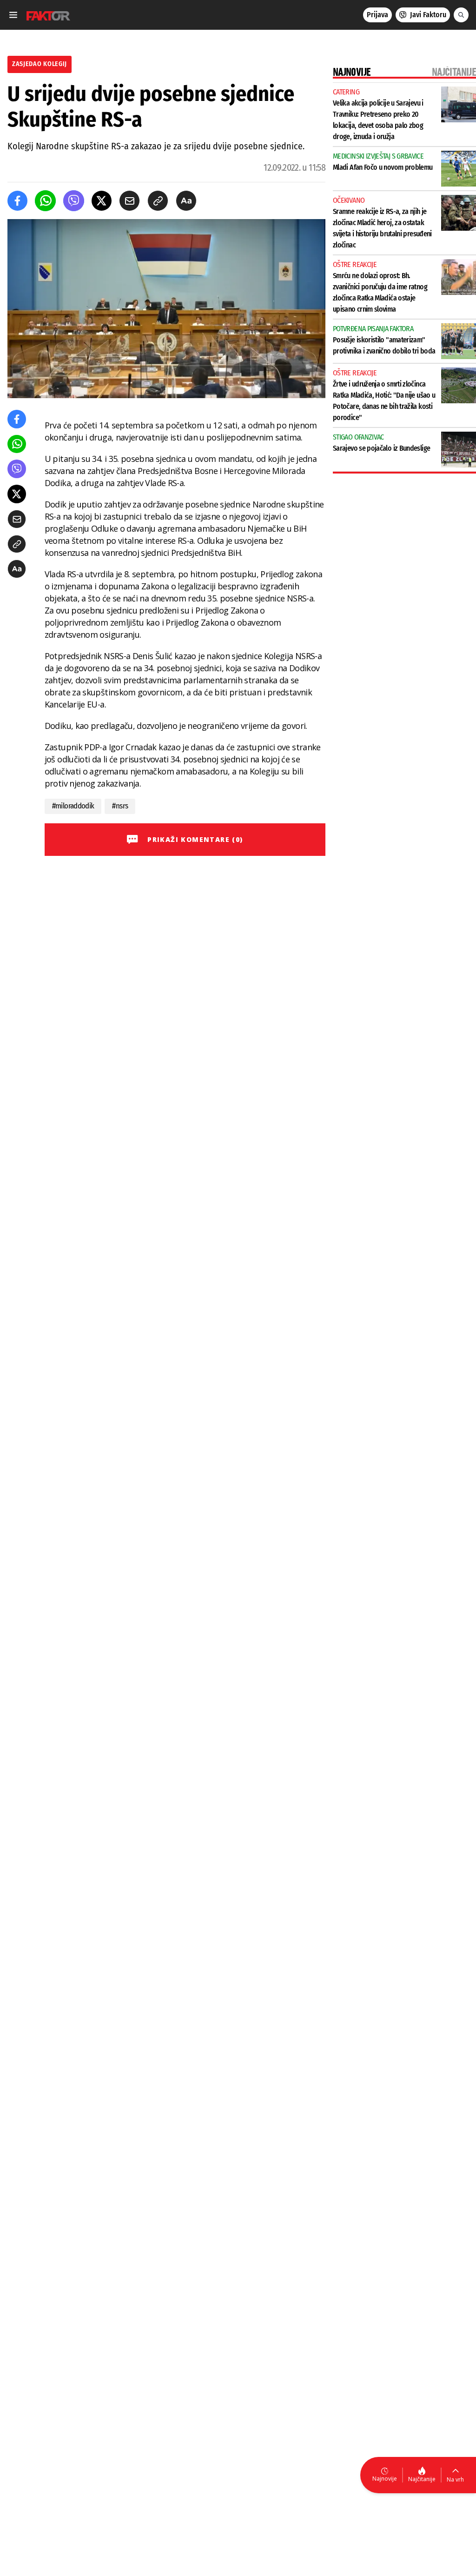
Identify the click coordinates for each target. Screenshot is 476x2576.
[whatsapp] (45, 201)
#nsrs (120, 806)
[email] (129, 201)
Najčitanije (422, 2479)
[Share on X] (102, 201)
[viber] (74, 201)
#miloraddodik (73, 806)
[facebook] (17, 201)
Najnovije (385, 2479)
